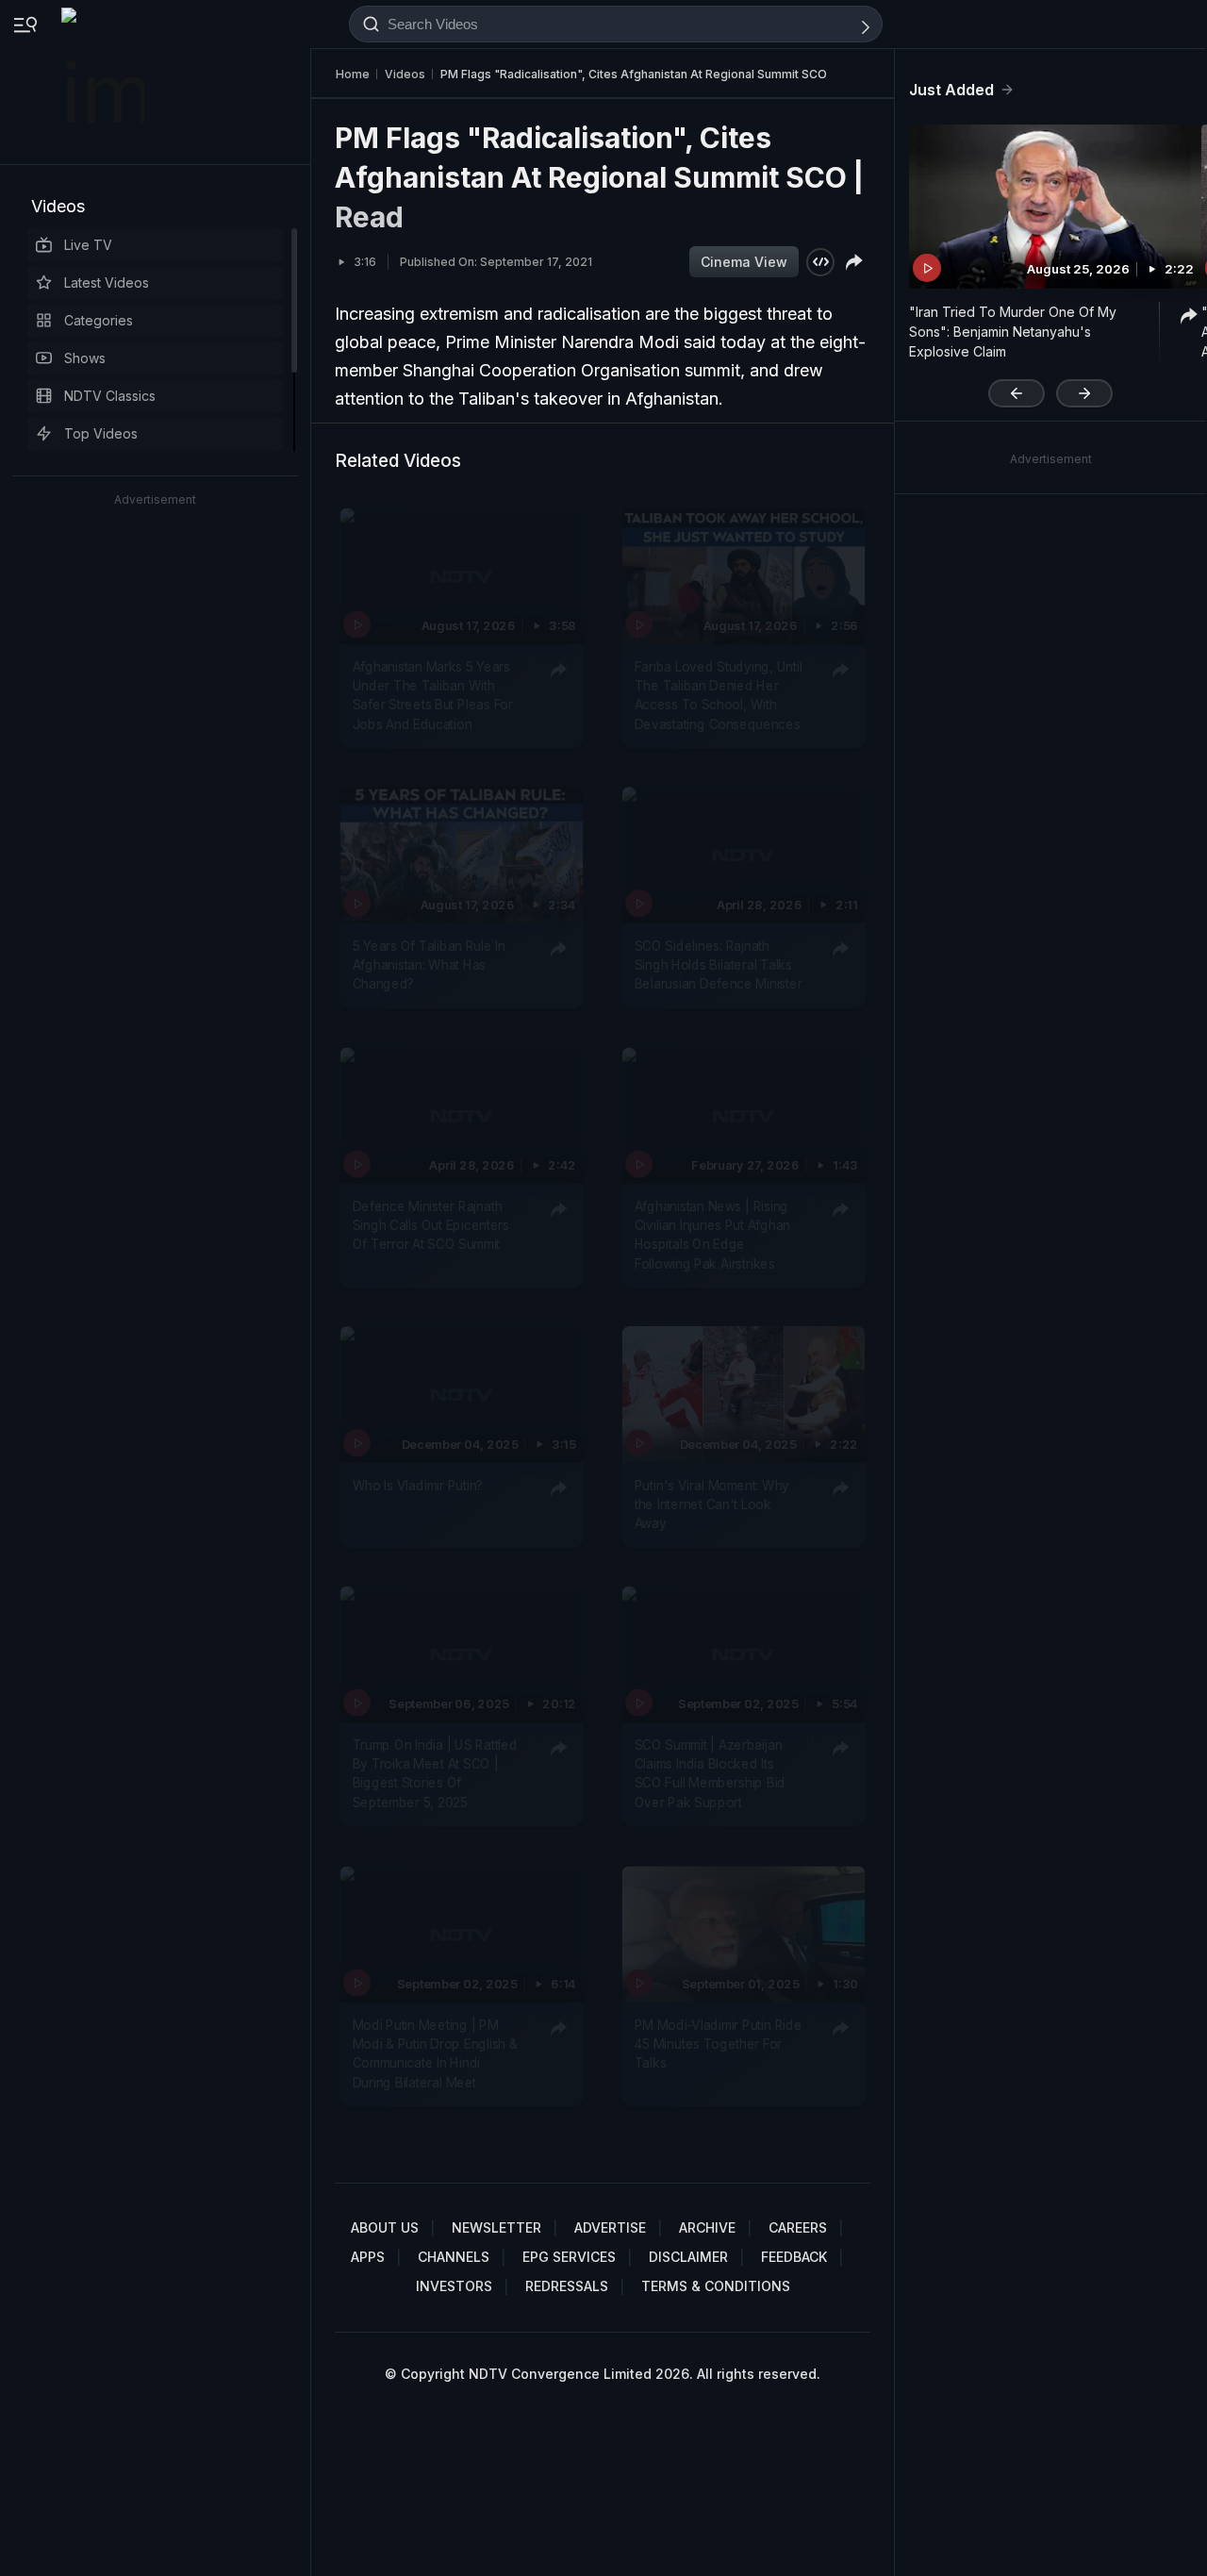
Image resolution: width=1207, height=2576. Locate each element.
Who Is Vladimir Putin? (418, 1485)
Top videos (101, 433)
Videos (58, 206)
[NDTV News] (105, 82)
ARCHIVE (707, 2227)
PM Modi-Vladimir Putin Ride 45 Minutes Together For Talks (719, 2044)
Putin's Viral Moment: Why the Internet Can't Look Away (712, 1504)
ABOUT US (385, 2227)
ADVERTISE (610, 2227)
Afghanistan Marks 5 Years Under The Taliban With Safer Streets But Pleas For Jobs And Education (433, 696)
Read (369, 217)
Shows (85, 358)
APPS (368, 2257)
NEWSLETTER (496, 2227)
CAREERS (798, 2227)
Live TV (88, 245)
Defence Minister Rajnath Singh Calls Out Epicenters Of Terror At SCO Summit (431, 1226)
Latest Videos (107, 283)
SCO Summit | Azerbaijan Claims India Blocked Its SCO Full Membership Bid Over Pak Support (710, 1774)
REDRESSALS (567, 2286)
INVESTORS (454, 2286)
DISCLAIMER (688, 2257)
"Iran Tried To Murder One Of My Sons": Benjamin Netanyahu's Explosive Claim (1013, 332)
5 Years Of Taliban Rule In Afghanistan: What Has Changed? (429, 965)
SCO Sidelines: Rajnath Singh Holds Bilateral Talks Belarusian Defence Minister (719, 965)
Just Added (951, 90)
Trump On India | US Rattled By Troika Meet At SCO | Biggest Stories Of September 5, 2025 (435, 1774)
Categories (99, 320)
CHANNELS (454, 2257)
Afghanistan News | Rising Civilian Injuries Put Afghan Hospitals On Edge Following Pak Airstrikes (712, 1235)
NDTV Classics (110, 396)
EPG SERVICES (569, 2257)
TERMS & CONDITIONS (716, 2286)
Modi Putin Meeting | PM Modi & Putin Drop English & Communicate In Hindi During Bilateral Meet (435, 2054)
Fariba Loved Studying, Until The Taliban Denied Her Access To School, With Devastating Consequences (719, 696)
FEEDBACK (794, 2257)
